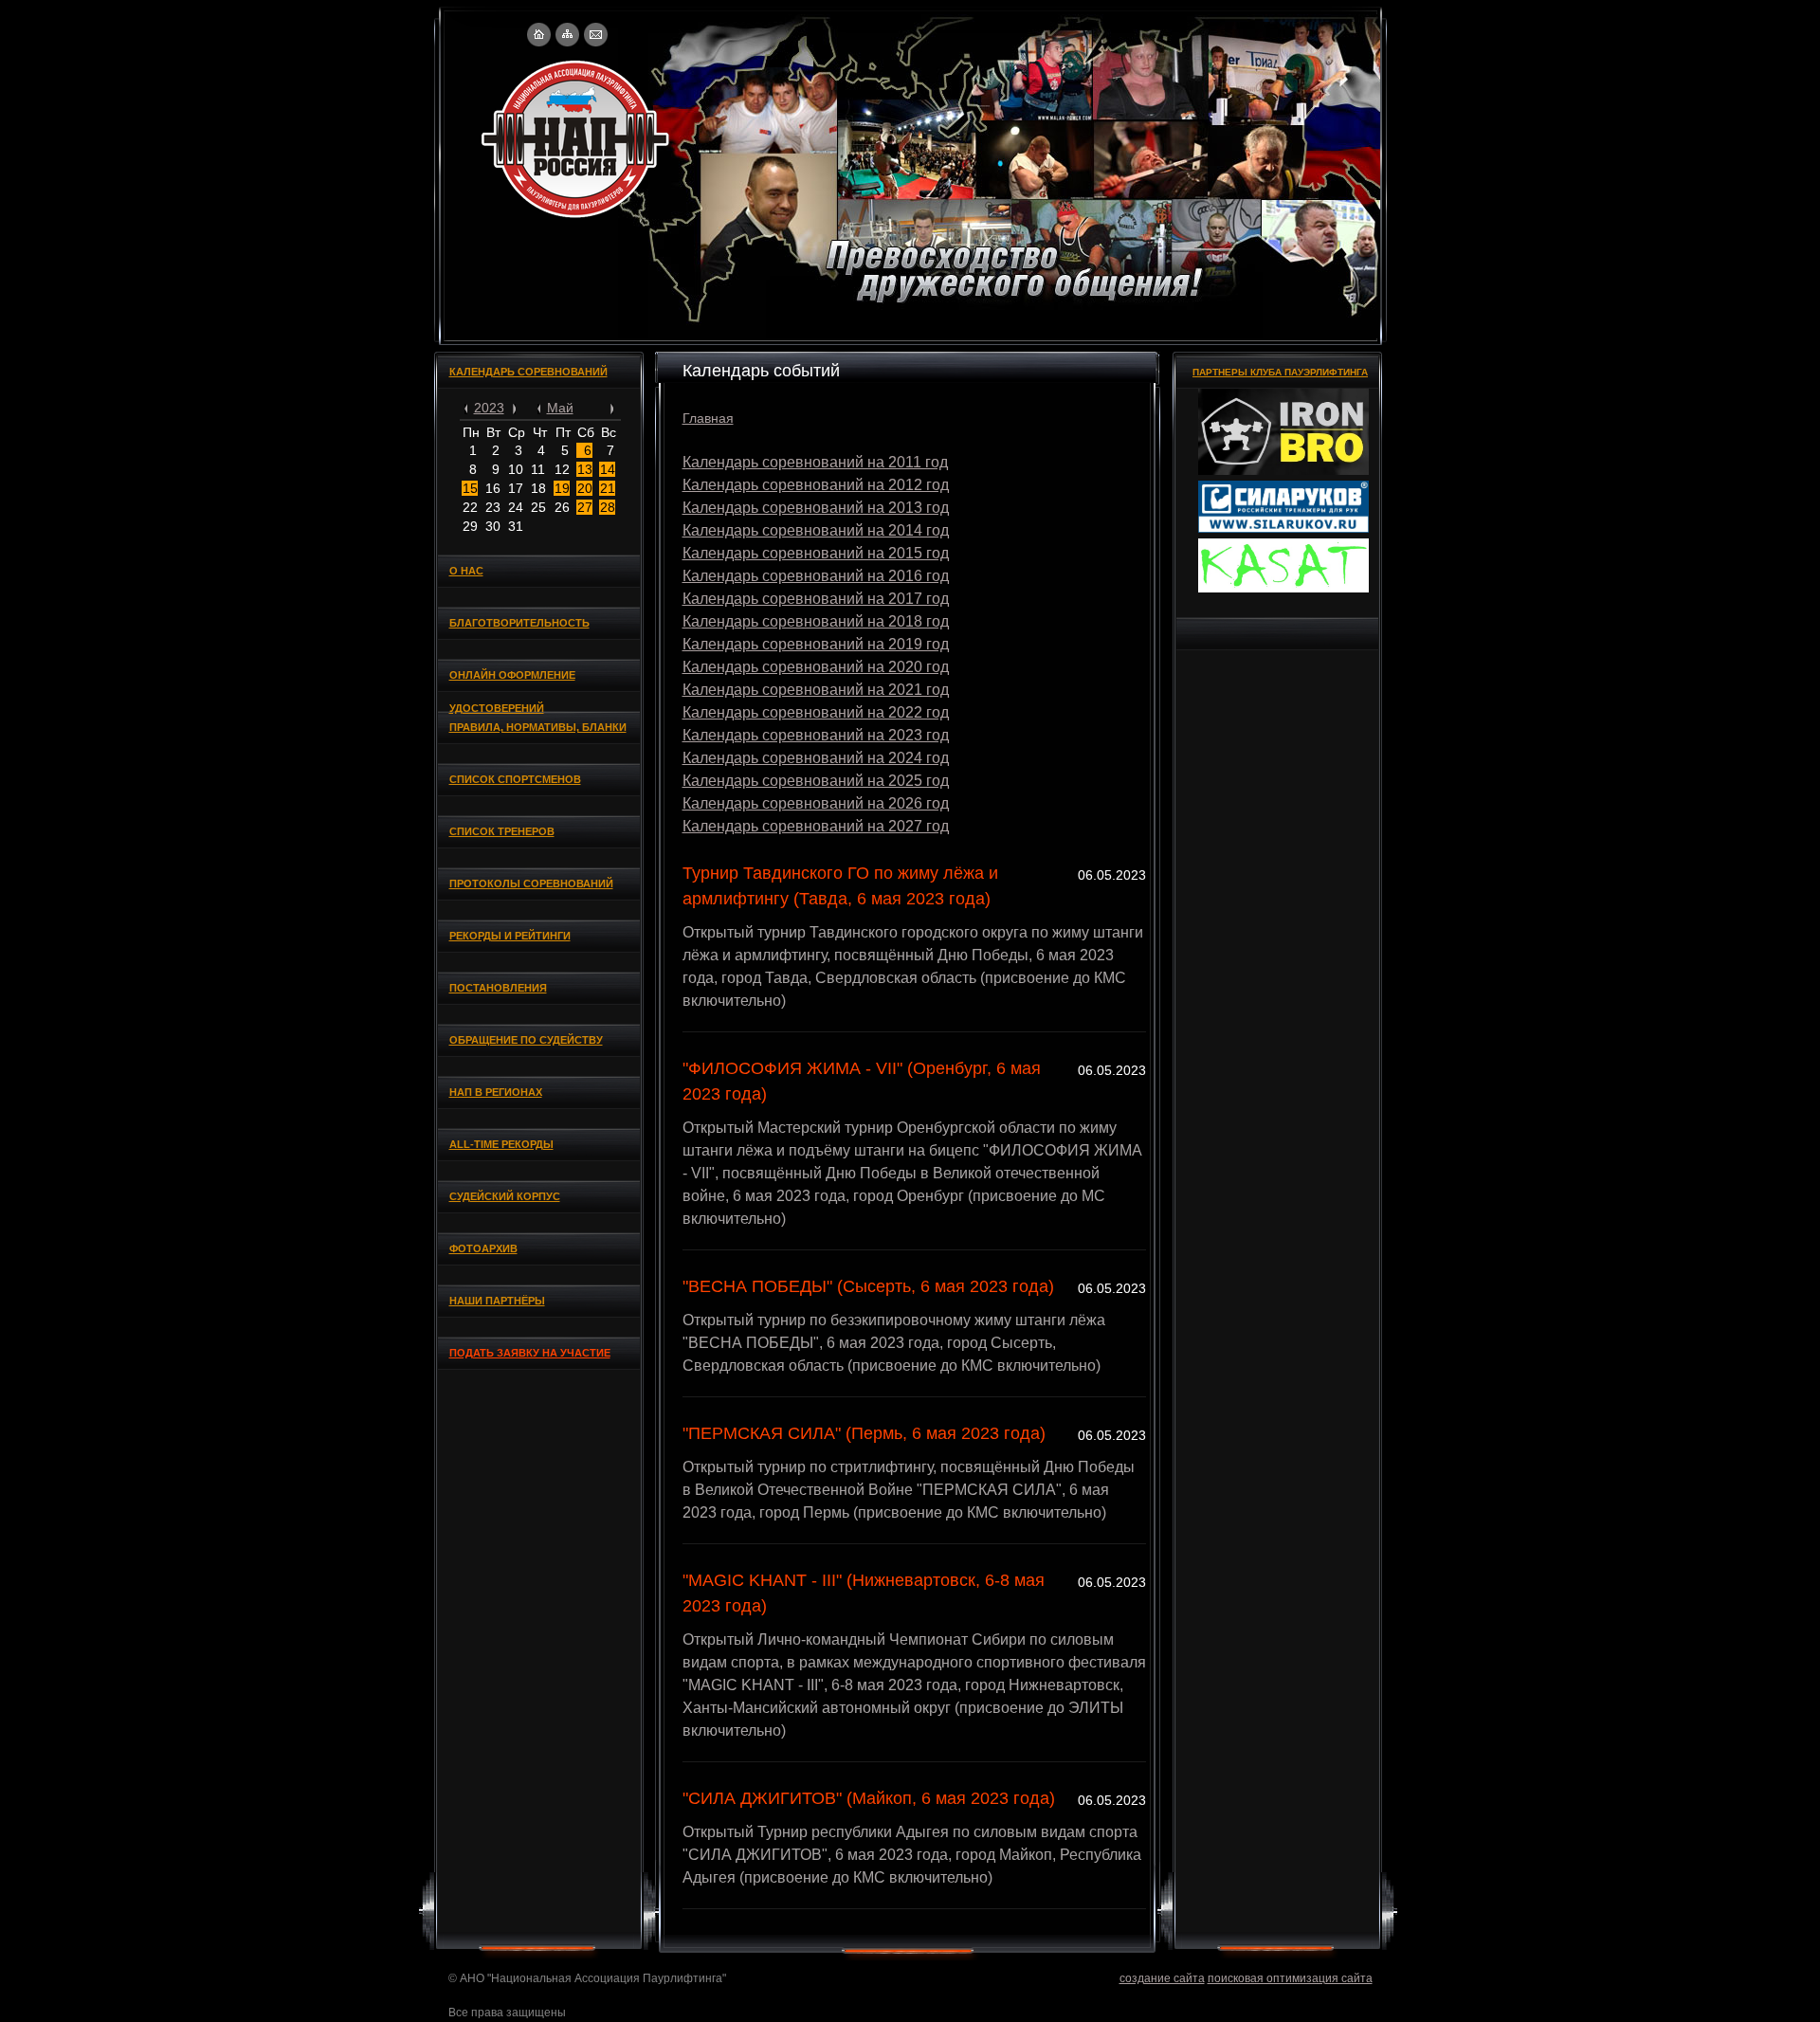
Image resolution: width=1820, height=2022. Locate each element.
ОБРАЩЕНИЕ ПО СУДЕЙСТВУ (526, 1040)
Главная (708, 418)
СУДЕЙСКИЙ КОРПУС (505, 1196)
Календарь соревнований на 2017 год (816, 599)
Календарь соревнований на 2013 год (816, 508)
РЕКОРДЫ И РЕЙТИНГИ (510, 936)
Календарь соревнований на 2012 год (816, 485)
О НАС (466, 571)
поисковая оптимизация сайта (1290, 1978)
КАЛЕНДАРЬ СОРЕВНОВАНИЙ (528, 372)
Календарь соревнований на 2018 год (816, 621)
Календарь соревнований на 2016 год (816, 576)
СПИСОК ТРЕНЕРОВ (502, 831)
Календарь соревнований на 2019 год (816, 644)
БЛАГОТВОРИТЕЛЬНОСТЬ (519, 623)
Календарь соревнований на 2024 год (816, 758)
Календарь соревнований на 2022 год (816, 712)
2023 (489, 408)
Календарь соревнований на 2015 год (816, 553)
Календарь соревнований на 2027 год (816, 826)
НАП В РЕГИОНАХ (496, 1092)
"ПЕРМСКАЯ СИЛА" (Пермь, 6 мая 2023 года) (864, 1433)
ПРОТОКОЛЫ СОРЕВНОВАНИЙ (531, 883)
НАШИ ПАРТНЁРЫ (497, 1301)
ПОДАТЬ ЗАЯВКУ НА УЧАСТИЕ (530, 1353)
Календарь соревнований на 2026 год (816, 803)
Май (560, 408)
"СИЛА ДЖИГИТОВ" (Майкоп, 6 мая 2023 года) (869, 1798)
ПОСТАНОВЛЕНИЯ (498, 988)
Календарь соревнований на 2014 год (816, 530)
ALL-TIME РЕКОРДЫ (501, 1144)
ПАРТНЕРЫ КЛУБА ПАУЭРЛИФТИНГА (1280, 372)
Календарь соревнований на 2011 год (815, 462)
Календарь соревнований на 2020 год (816, 667)
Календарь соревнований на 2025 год (816, 781)
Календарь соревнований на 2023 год (816, 735)
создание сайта (1162, 1978)
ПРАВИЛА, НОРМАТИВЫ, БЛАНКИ (538, 727)
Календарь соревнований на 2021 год (816, 690)
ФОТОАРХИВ (483, 1248)
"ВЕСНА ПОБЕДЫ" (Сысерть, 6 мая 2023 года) (868, 1286)
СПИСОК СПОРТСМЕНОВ (515, 779)
